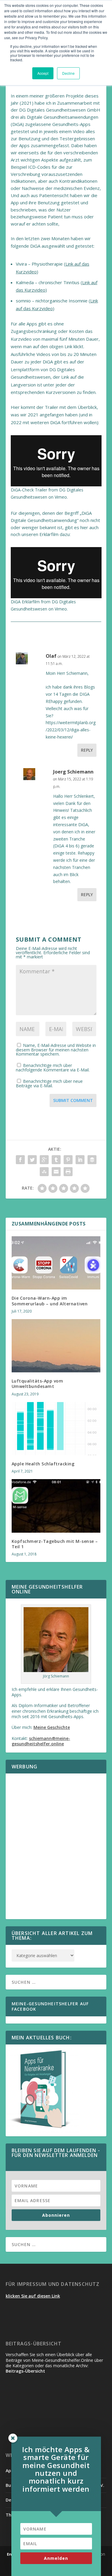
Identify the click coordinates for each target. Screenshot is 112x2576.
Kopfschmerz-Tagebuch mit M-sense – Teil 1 (55, 1544)
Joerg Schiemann (73, 772)
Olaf (51, 656)
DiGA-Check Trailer (29, 490)
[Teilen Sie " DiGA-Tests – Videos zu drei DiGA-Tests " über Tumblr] (56, 1160)
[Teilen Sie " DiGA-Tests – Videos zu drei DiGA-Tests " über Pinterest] (68, 1160)
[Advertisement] (56, 1850)
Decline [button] (68, 73)
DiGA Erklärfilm (25, 602)
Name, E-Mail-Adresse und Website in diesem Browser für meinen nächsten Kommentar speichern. (56, 1050)
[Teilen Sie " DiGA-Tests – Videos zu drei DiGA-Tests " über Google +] (44, 1160)
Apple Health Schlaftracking (43, 1464)
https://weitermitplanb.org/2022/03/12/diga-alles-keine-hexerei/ (71, 730)
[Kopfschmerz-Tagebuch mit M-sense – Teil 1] (56, 1506)
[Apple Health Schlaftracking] (56, 1429)
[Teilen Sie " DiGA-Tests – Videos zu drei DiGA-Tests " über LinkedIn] (80, 1160)
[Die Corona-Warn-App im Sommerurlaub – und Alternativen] (56, 1263)
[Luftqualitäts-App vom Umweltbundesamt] (56, 1346)
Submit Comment (73, 1100)
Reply (87, 750)
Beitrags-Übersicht (25, 2371)
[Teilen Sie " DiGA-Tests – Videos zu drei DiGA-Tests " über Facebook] (20, 1160)
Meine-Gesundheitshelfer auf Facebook (50, 2006)
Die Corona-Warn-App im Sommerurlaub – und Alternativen (50, 1301)
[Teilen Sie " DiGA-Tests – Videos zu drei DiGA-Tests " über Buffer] (92, 1160)
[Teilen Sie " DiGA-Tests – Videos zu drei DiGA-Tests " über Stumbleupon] (44, 1172)
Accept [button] (43, 73)
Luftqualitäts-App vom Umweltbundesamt (37, 1384)
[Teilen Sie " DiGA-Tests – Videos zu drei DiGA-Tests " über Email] (56, 1172)
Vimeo (61, 497)
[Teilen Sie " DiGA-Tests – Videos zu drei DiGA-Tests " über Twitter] (32, 1160)
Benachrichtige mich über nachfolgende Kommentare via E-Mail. (53, 1068)
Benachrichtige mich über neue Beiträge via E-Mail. (49, 1083)
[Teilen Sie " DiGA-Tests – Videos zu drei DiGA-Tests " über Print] (68, 1172)
